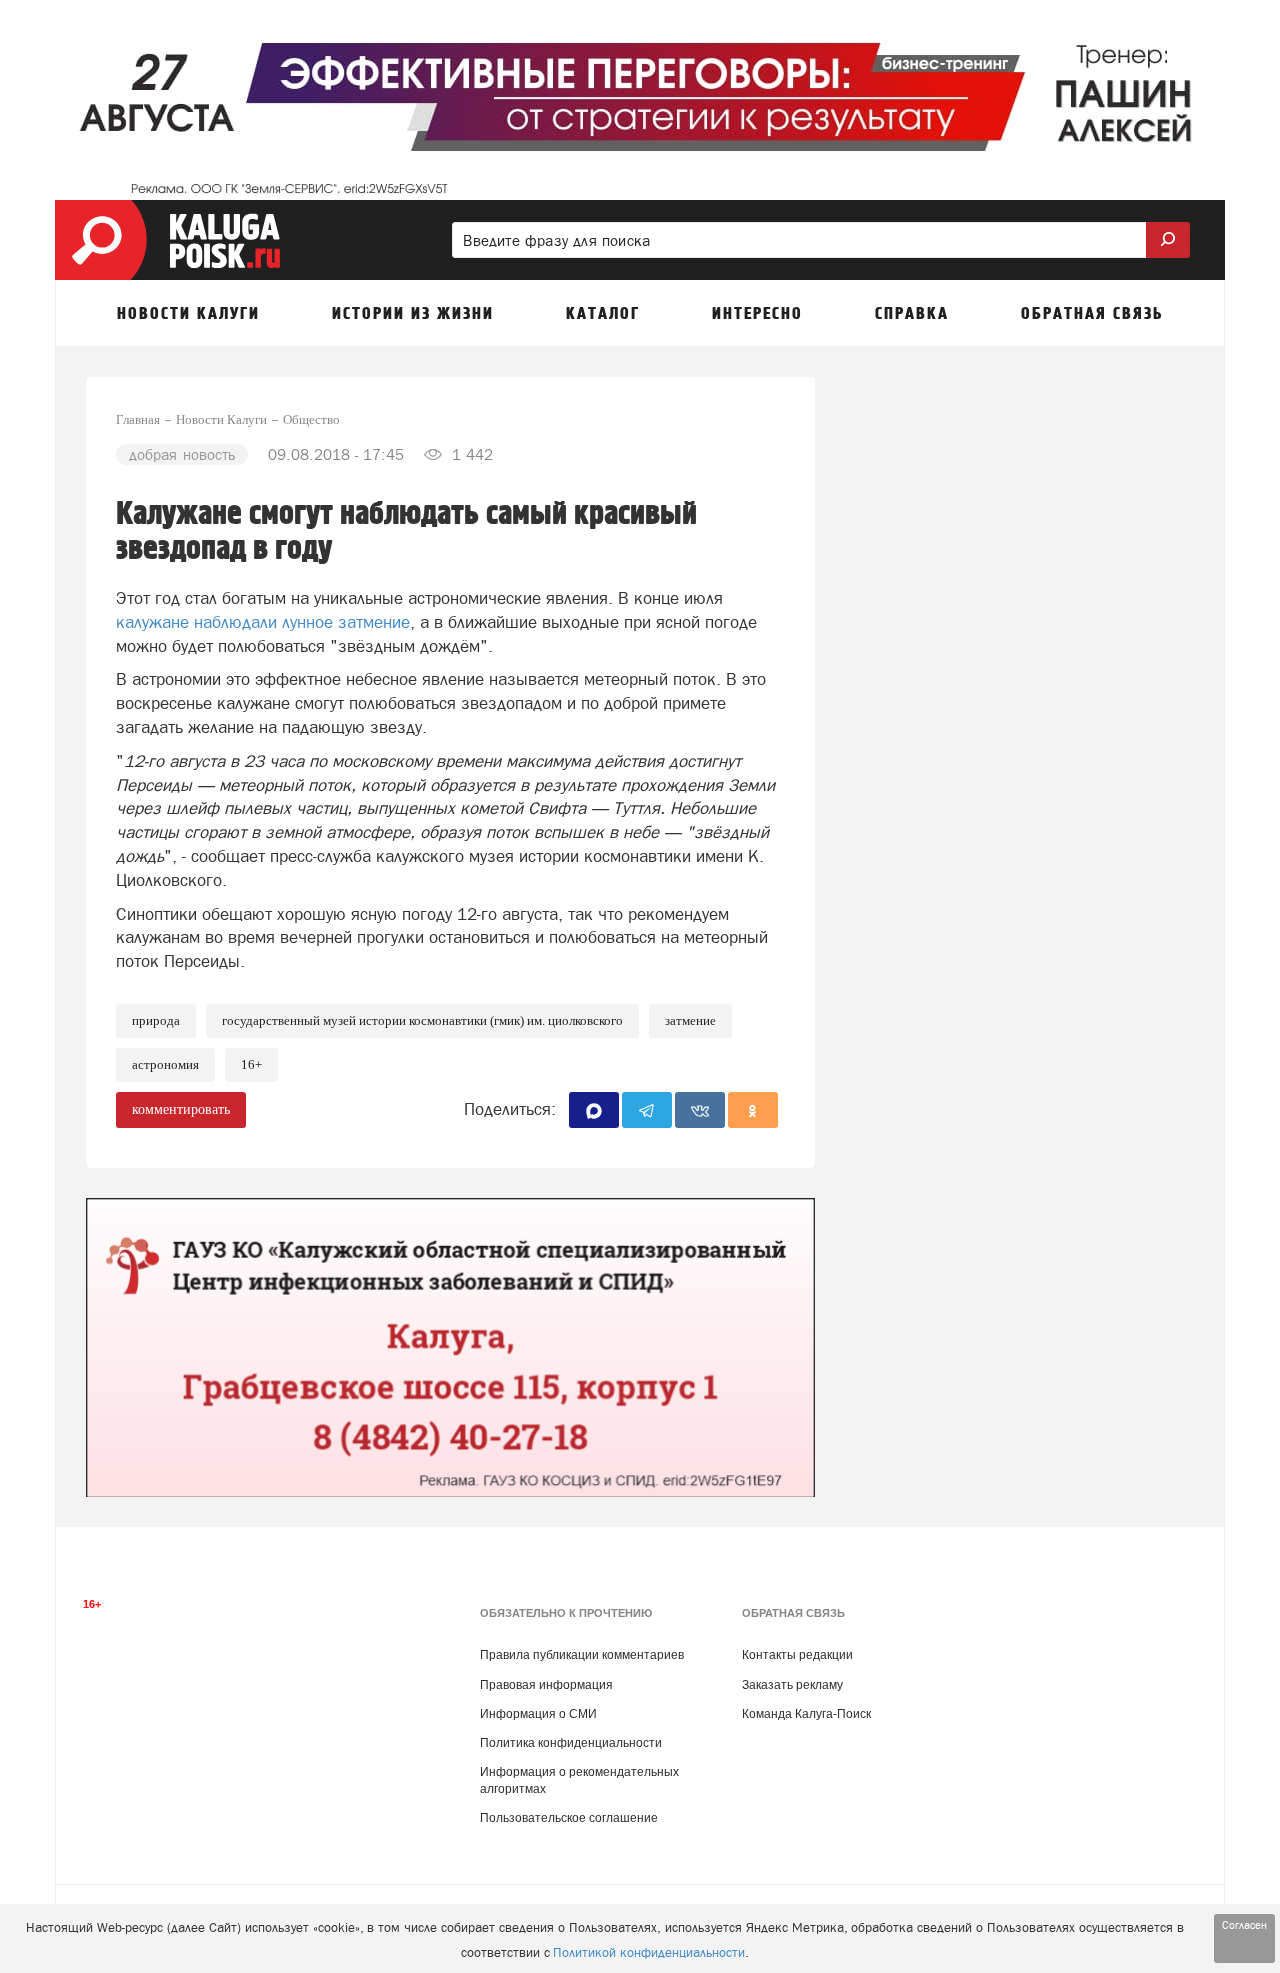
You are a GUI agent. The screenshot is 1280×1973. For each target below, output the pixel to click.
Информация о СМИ (538, 1714)
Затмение (690, 1020)
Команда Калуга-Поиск (806, 1714)
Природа (156, 1020)
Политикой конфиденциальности (649, 1952)
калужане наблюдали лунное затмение (263, 622)
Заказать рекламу (792, 1685)
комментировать (181, 1109)
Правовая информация (546, 1685)
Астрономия (165, 1064)
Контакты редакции (797, 1655)
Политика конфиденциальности (571, 1743)
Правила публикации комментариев (582, 1655)
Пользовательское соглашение (569, 1818)
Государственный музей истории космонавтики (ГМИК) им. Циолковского (422, 1020)
